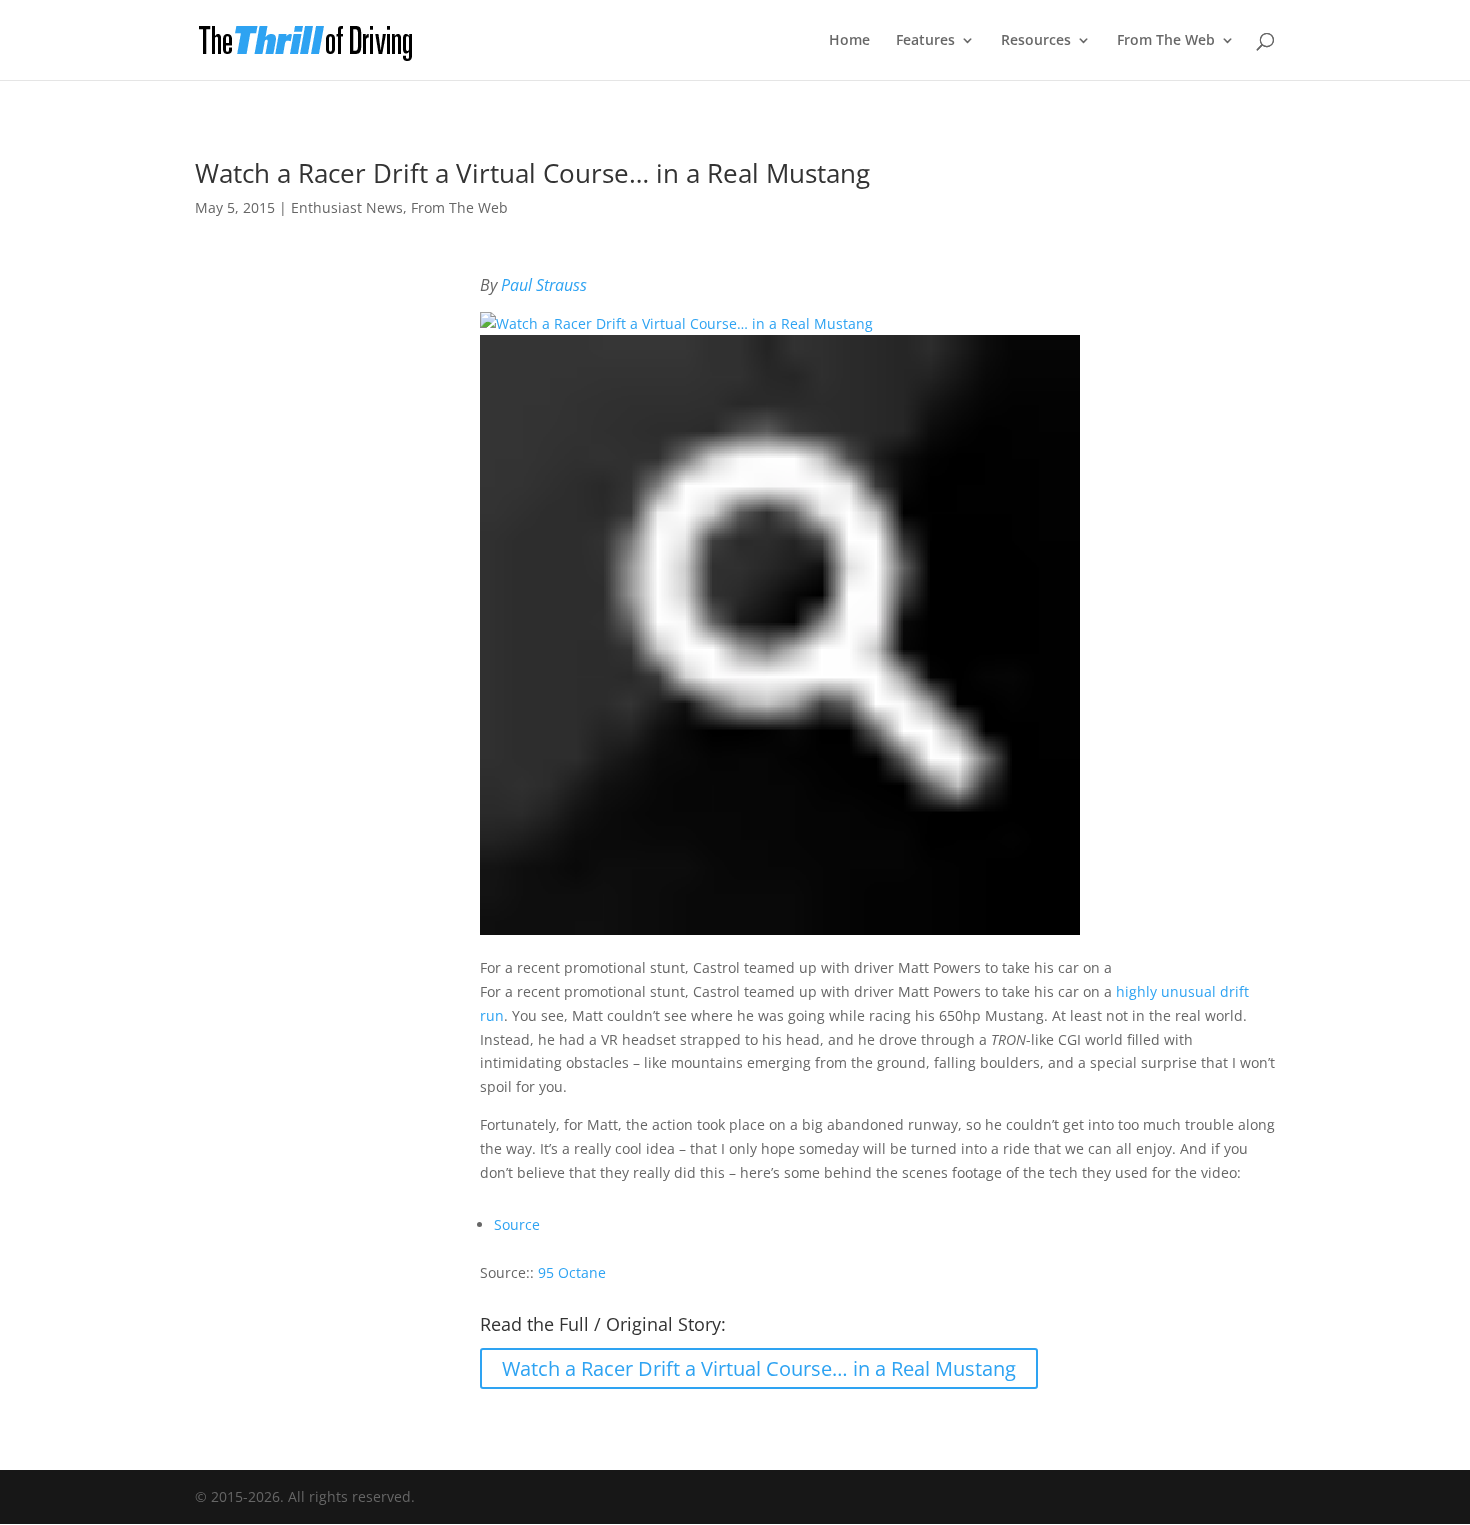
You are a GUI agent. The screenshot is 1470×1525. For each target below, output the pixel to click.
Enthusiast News (347, 207)
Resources (1036, 41)
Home (849, 41)
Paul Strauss (544, 285)
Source (517, 1224)
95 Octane (572, 1272)
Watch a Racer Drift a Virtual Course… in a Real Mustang (759, 1368)
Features (925, 41)
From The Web (1166, 41)
